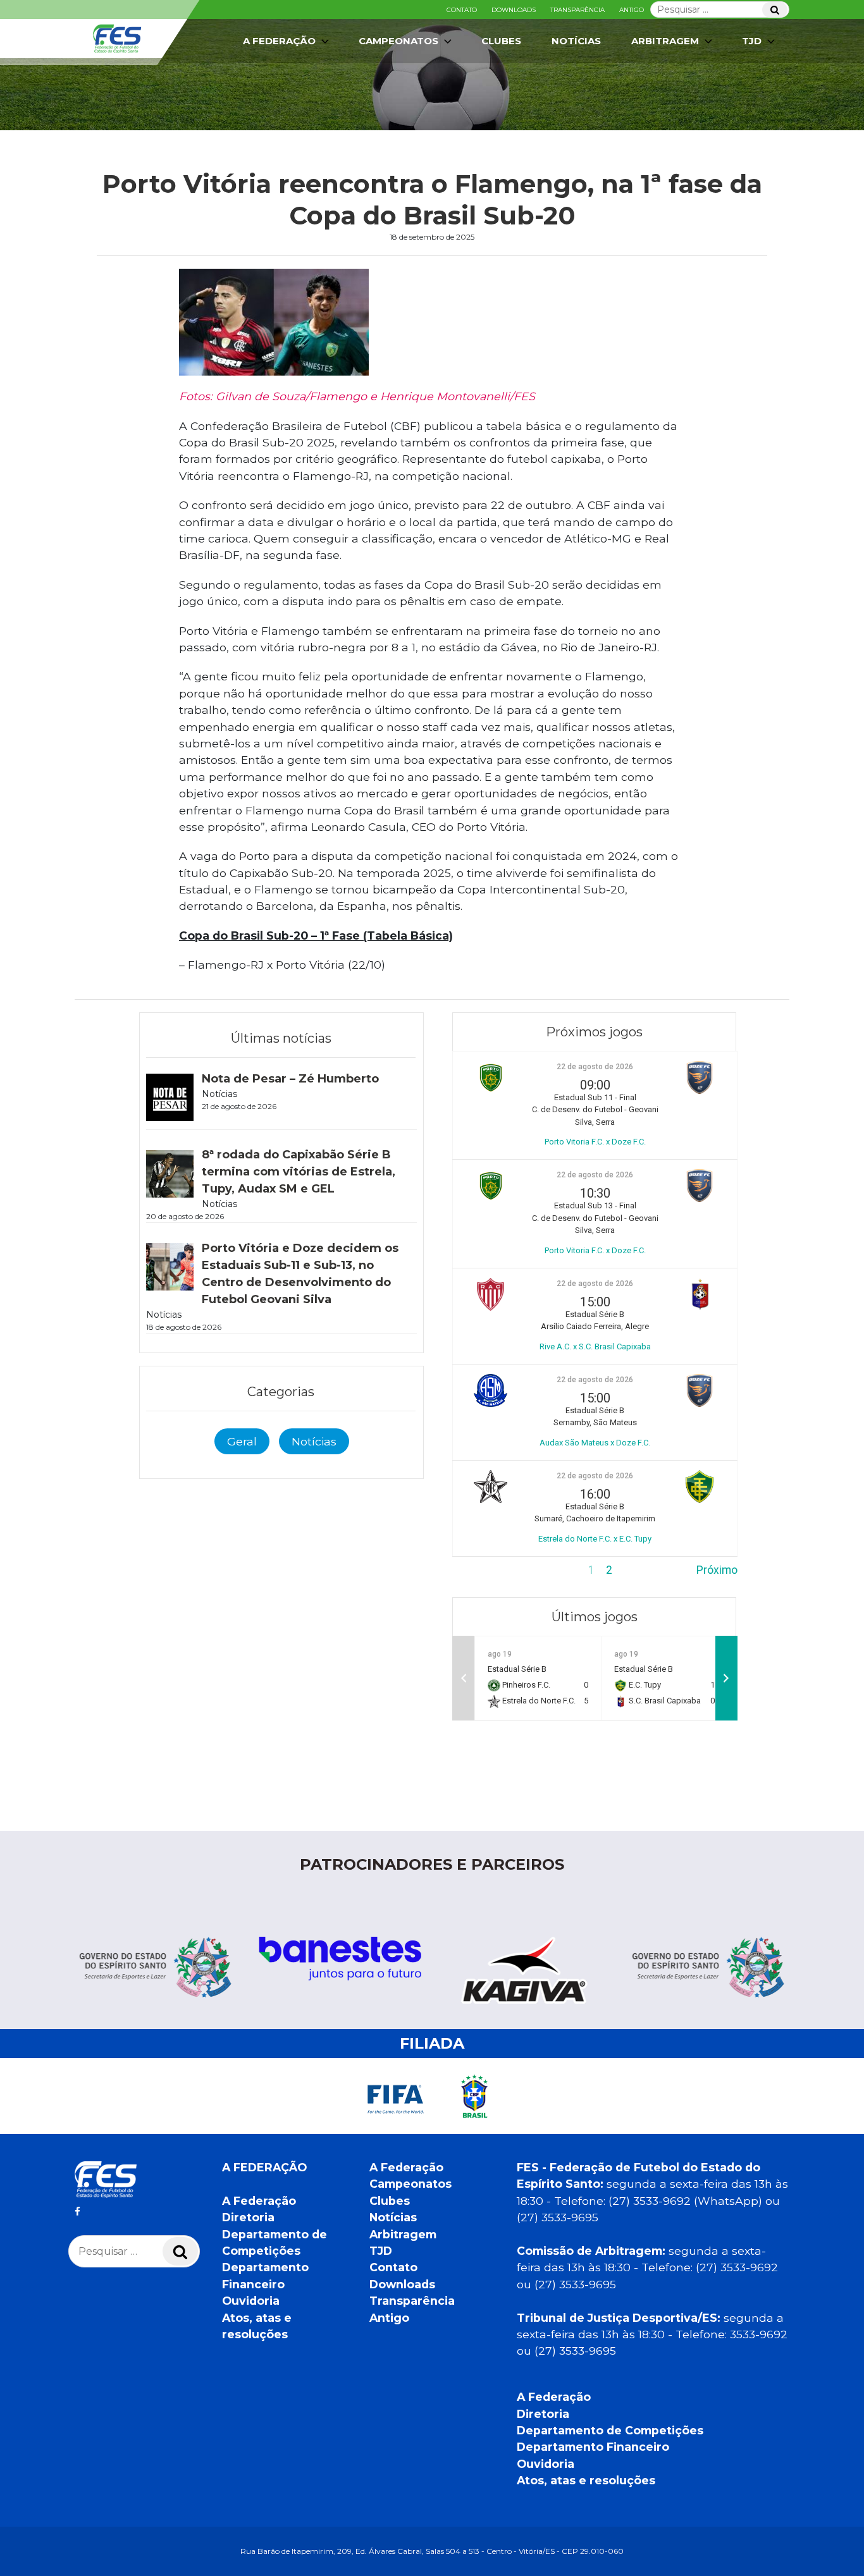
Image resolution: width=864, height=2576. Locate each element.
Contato (462, 10)
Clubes (501, 41)
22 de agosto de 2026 (595, 1067)
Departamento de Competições (610, 2430)
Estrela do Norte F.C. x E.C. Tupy (595, 1539)
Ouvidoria (251, 2301)
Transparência (577, 10)
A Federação (259, 2201)
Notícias (576, 41)
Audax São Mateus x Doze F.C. (595, 1443)
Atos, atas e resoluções (586, 2480)
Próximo (717, 1570)
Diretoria (248, 2217)
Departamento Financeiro (593, 2447)
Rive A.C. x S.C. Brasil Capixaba (595, 1346)
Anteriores (478, 1570)
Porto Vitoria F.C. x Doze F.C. (595, 1142)
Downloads (514, 10)
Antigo (632, 10)
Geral (242, 1441)
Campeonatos (398, 41)
